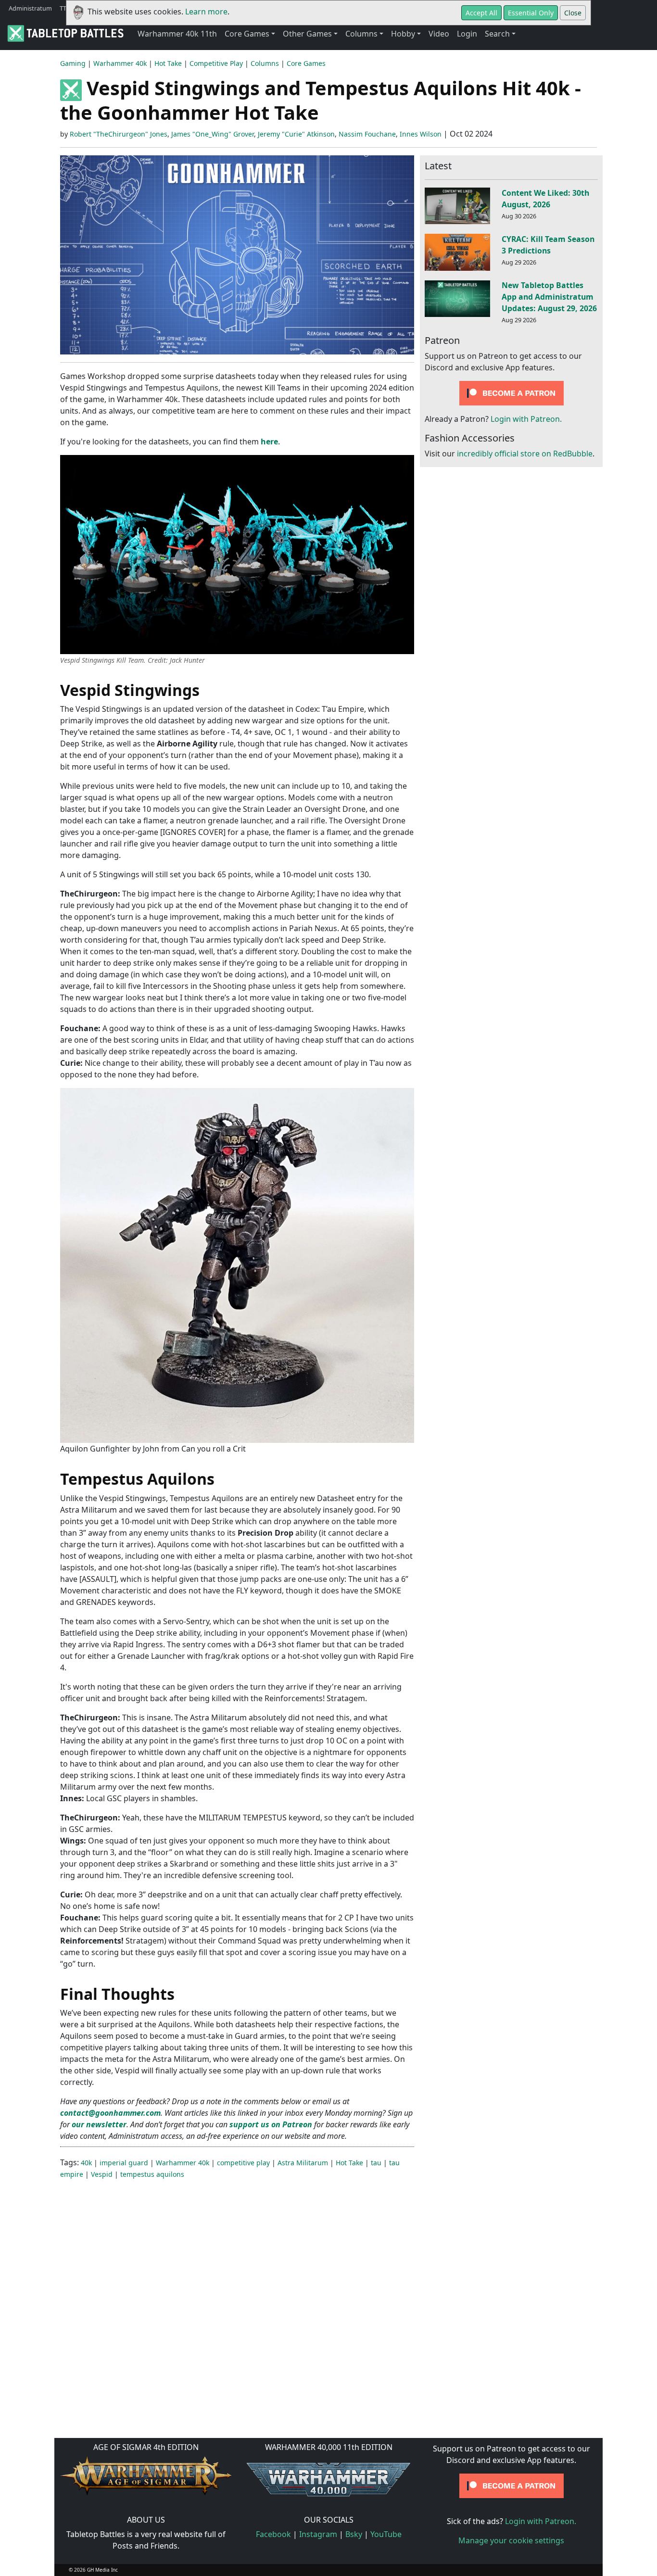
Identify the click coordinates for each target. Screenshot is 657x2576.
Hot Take (168, 63)
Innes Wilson (421, 134)
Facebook (273, 2534)
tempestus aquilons (152, 2174)
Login (467, 34)
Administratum (30, 8)
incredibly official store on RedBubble (525, 454)
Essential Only (531, 13)
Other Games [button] (307, 34)
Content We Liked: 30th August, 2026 (545, 199)
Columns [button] (361, 34)
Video (439, 34)
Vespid (102, 2174)
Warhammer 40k (120, 63)
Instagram (318, 2534)
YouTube (386, 2534)
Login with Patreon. (526, 419)
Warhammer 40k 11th (177, 34)
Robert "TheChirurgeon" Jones (119, 134)
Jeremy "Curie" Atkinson (296, 134)
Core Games (306, 63)
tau (376, 2163)
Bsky (354, 2534)
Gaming (73, 63)
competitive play (243, 2163)
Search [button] (497, 34)
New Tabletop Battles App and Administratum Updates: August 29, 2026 (549, 297)
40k (86, 2163)
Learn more (206, 12)
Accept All (481, 13)
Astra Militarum (303, 2163)
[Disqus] (328, 2308)
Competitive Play (216, 63)
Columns (265, 63)
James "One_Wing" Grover (213, 134)
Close (573, 13)
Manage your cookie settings (511, 2540)
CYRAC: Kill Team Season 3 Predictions (548, 245)
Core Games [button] (247, 34)
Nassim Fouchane (367, 134)
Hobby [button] (403, 34)
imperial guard (124, 2163)
